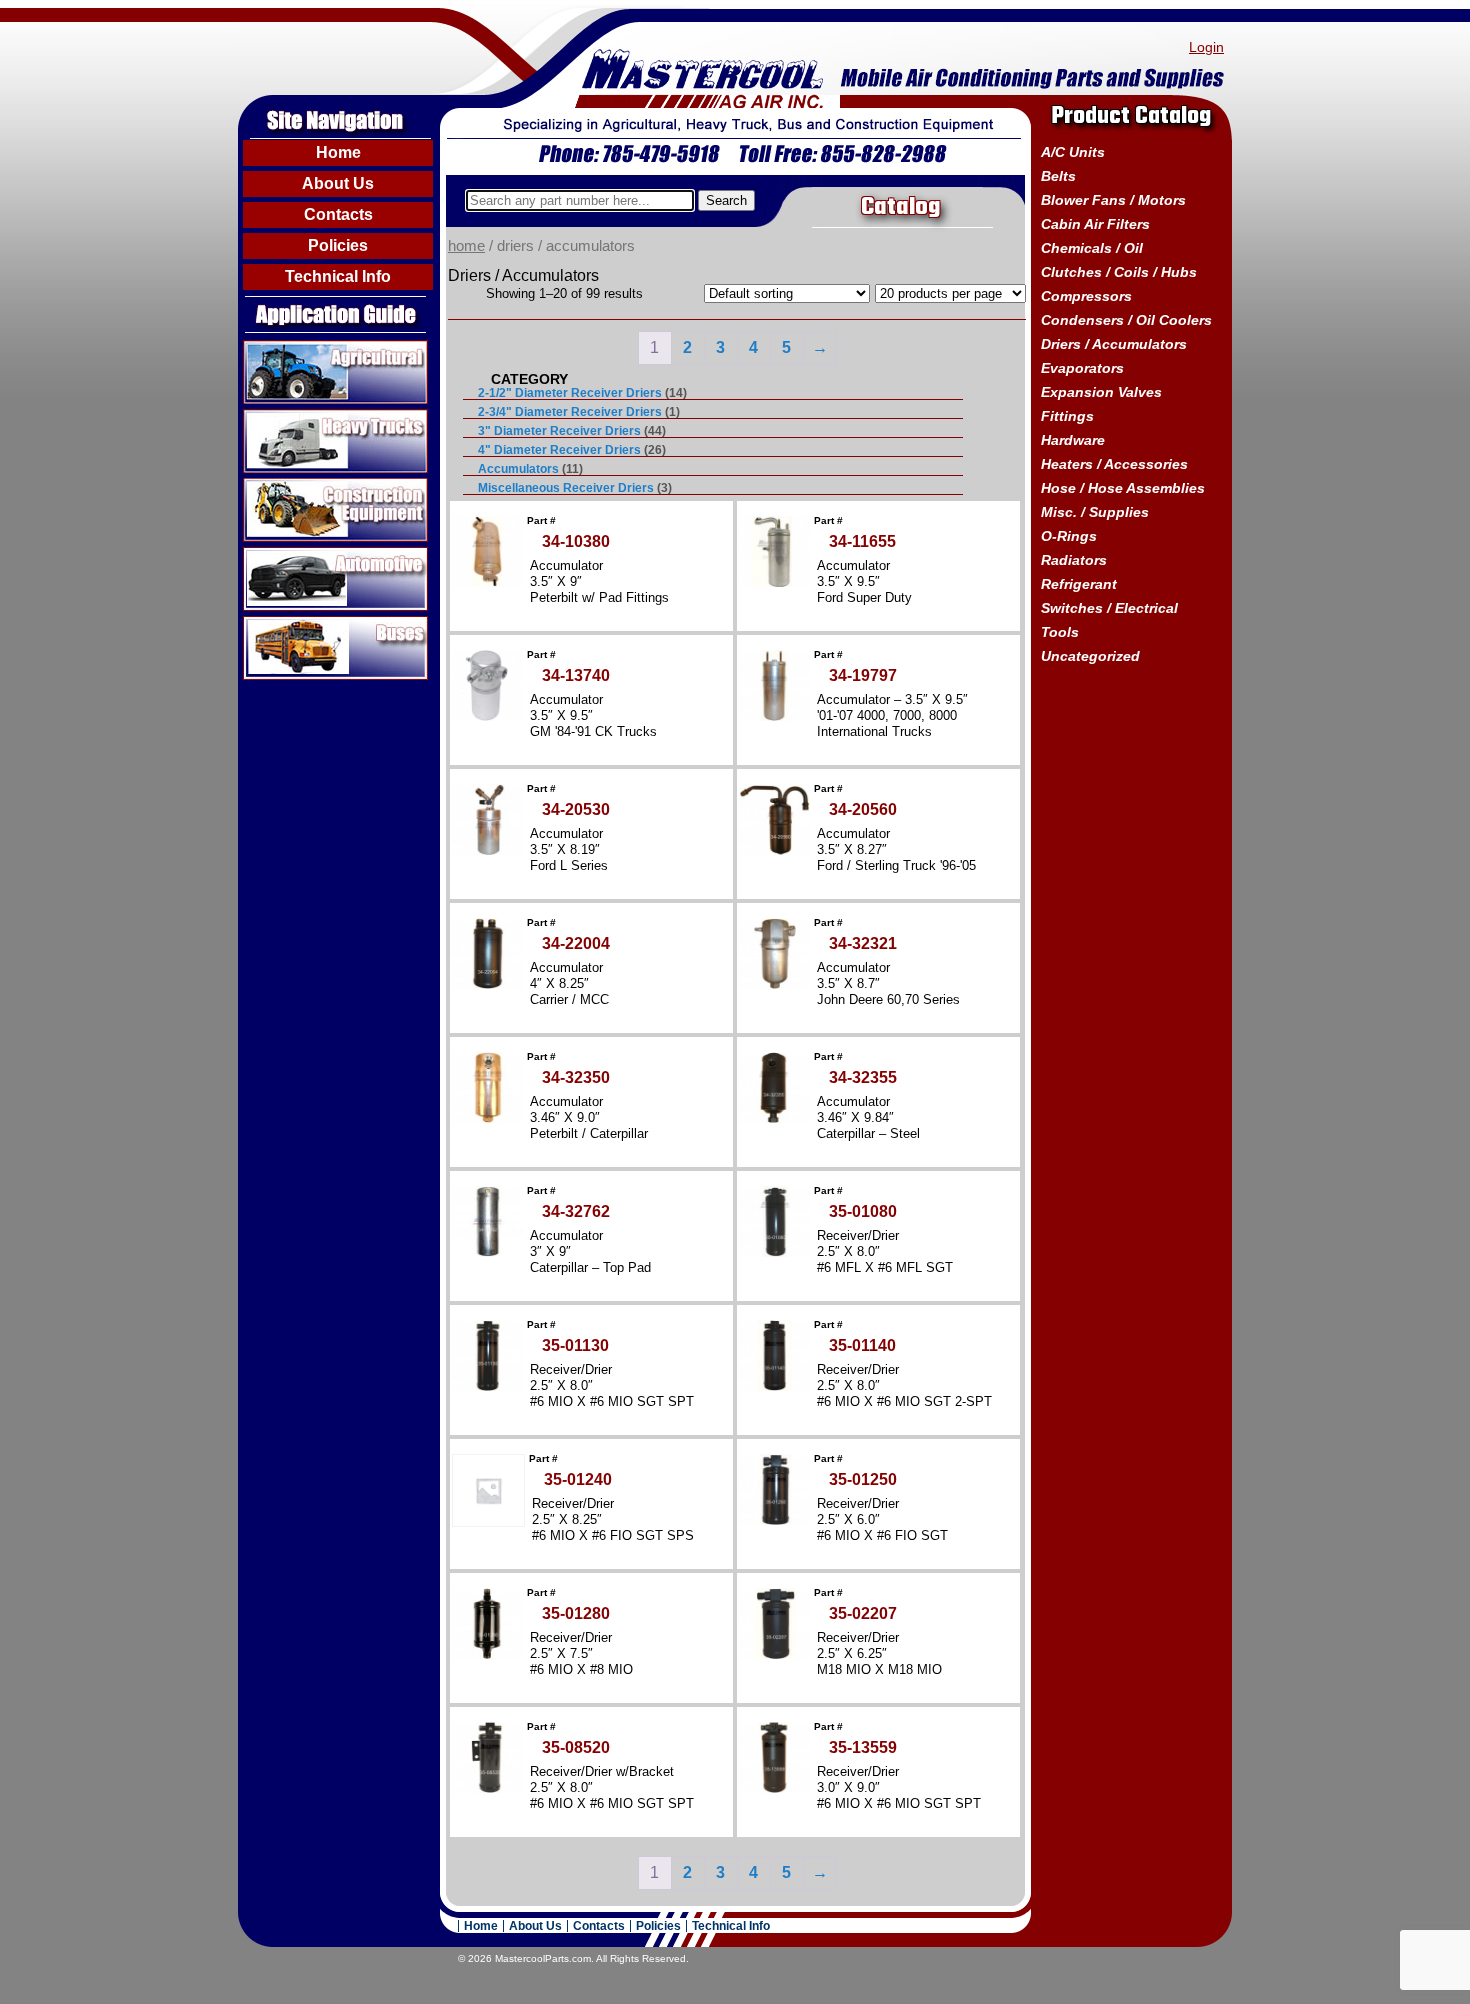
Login (1206, 47)
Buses (265, 624)
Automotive (283, 555)
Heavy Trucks (291, 417)
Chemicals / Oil (1092, 248)
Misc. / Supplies (1095, 512)
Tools (1060, 632)
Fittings (1067, 416)
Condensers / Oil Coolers (1126, 320)
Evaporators (1082, 368)
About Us (338, 183)
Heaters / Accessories (1114, 464)
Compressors (1086, 296)
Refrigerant (1079, 584)
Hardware (1073, 440)
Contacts (338, 214)
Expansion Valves (1101, 392)
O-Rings (1069, 536)
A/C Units (1073, 152)
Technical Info (338, 276)
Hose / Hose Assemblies (1123, 488)
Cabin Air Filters (1095, 224)
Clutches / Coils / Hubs (1119, 272)
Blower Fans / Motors (1113, 200)
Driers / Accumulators (1114, 344)
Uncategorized (1090, 656)
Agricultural (283, 348)
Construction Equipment (328, 486)
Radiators (1074, 560)
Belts (1058, 176)
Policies (338, 245)
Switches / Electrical (1109, 608)
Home (338, 152)
